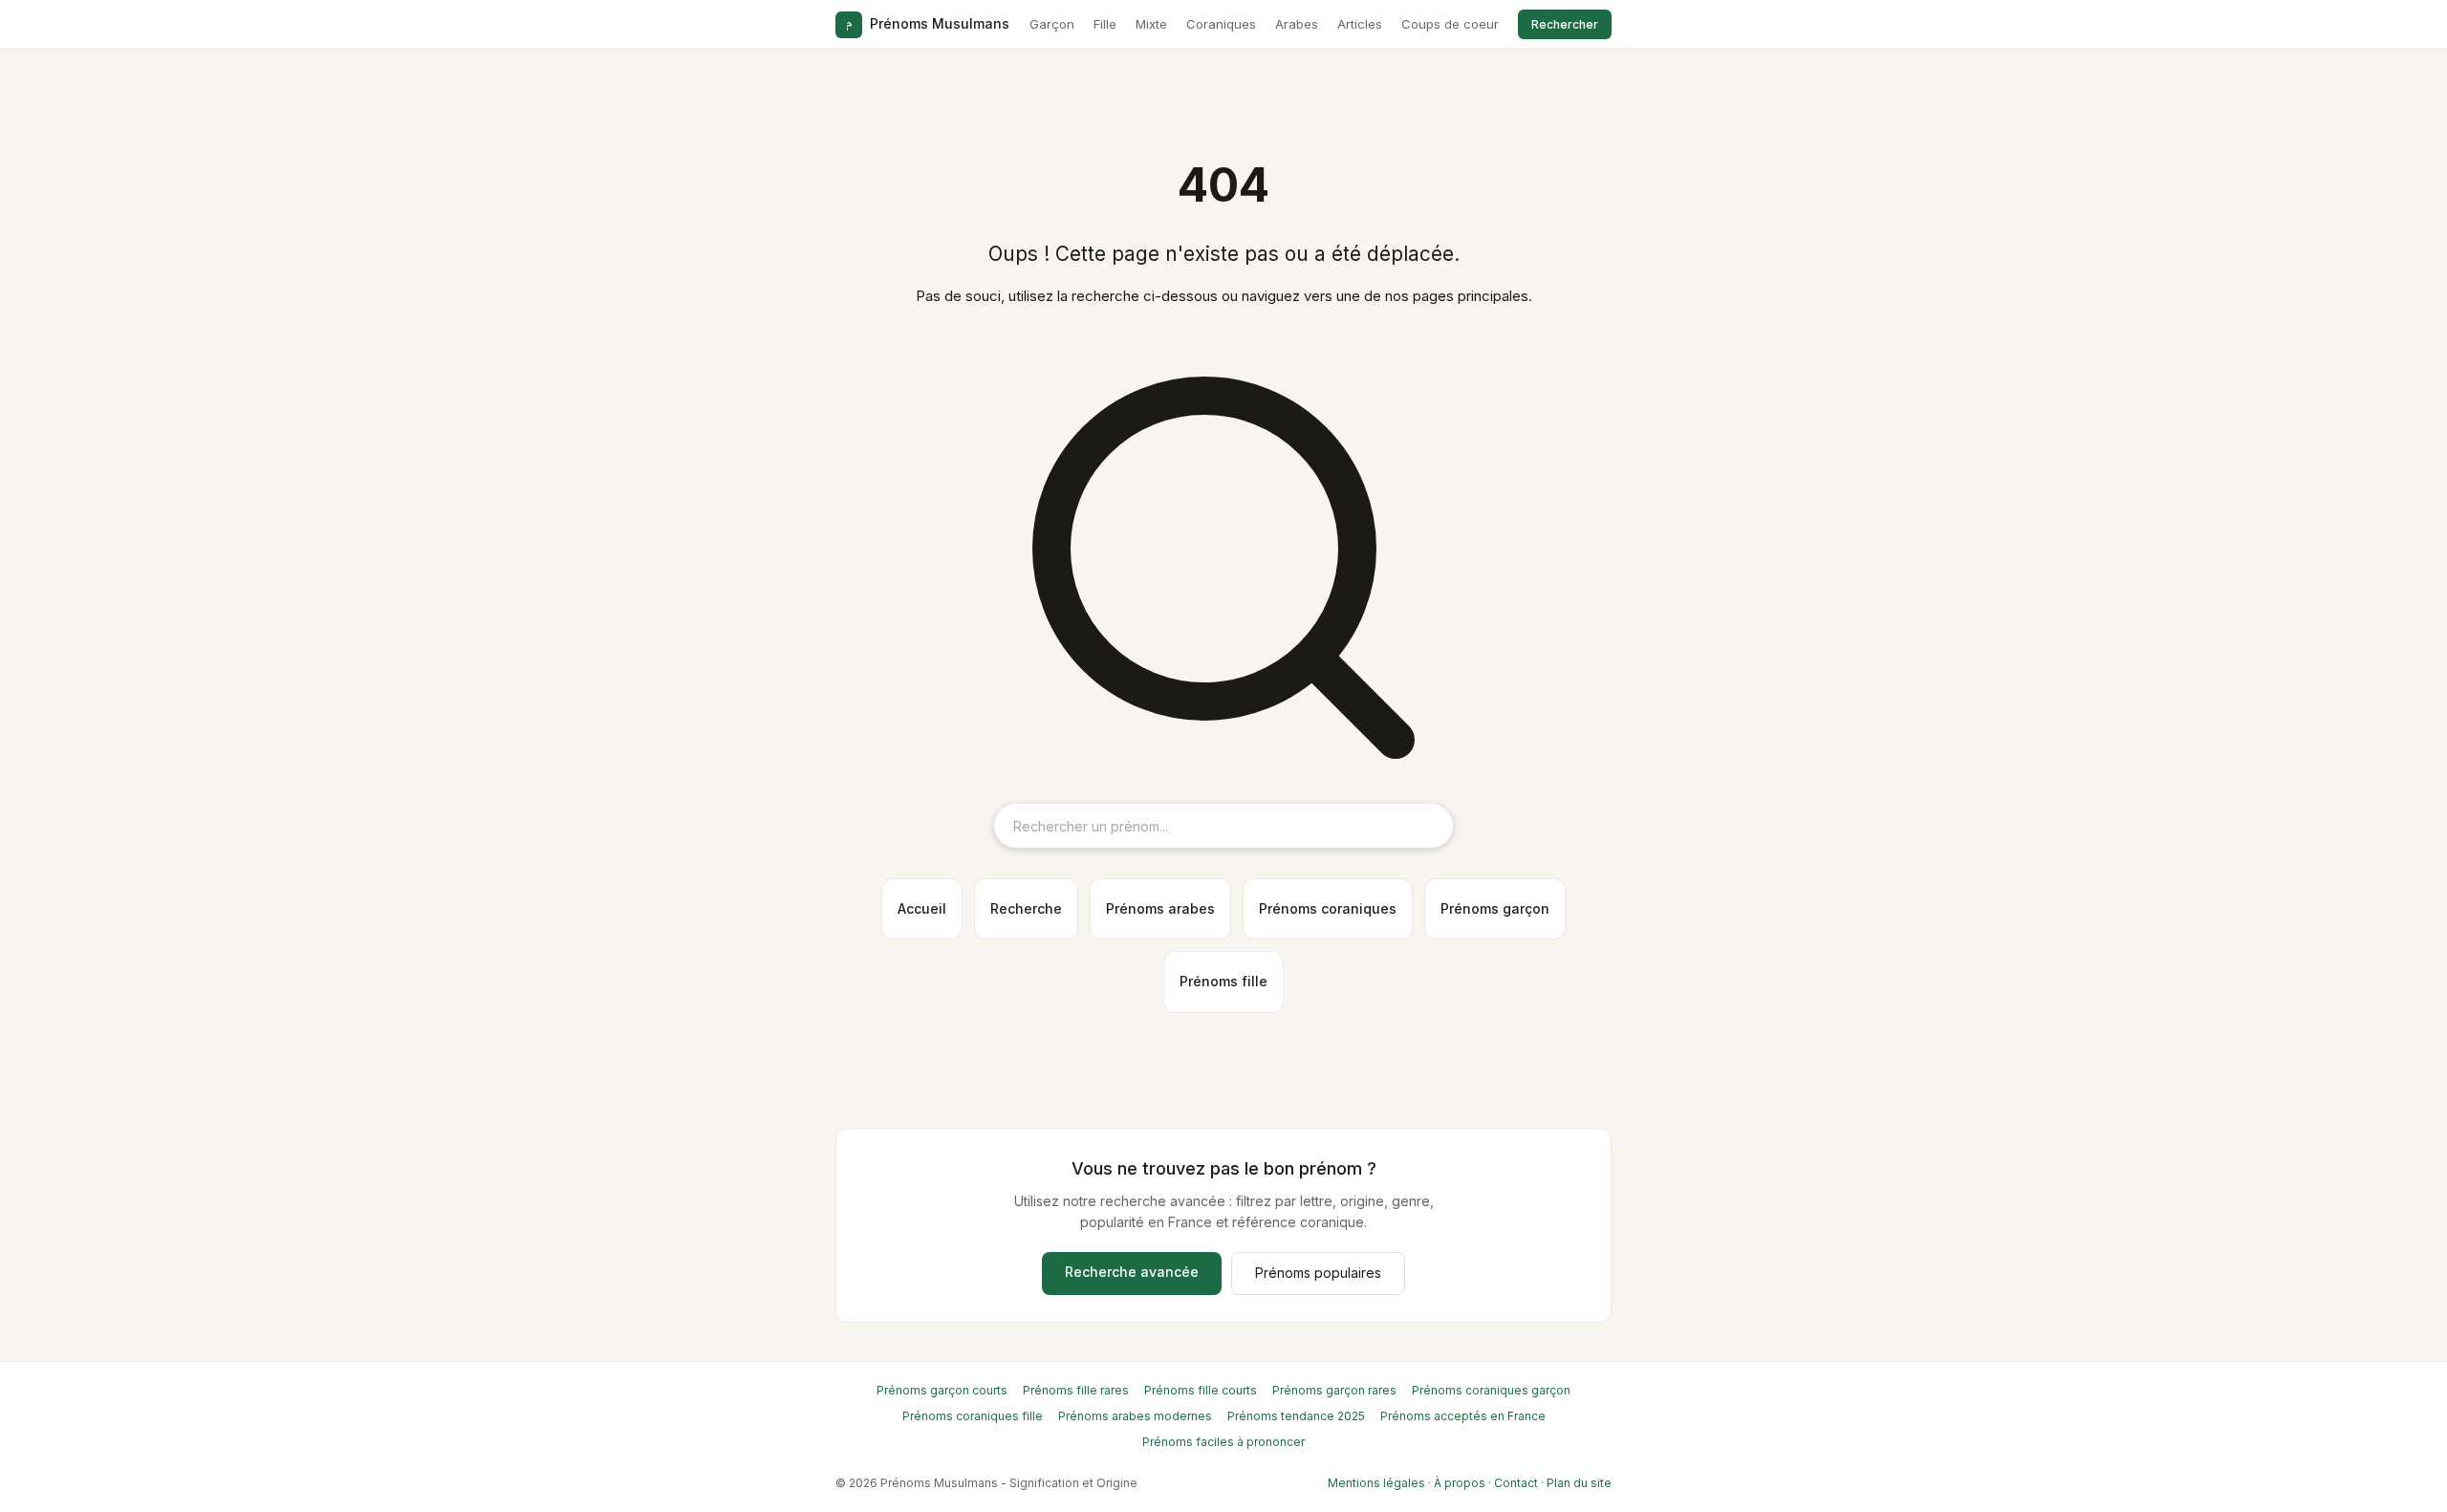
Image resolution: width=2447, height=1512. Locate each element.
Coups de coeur (1450, 24)
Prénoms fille (1223, 981)
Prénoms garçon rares (1334, 1390)
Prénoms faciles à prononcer (1223, 1442)
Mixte (1151, 24)
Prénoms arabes (1160, 908)
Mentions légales (1376, 1483)
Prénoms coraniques (1328, 908)
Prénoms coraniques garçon (1491, 1390)
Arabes (1297, 24)
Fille (1105, 24)
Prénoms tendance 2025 (1296, 1416)
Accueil (922, 908)
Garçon (1052, 24)
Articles (1360, 24)
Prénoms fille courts (1201, 1390)
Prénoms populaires (1318, 1273)
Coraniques (1221, 24)
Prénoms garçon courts (942, 1390)
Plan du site (1579, 1483)
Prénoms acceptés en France (1463, 1416)
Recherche (1026, 908)
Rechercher (1565, 24)
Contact (1516, 1483)
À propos (1460, 1483)
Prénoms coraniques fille (973, 1416)
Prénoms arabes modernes (1135, 1416)
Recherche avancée (1132, 1272)
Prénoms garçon (1495, 908)
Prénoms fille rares (1076, 1390)
